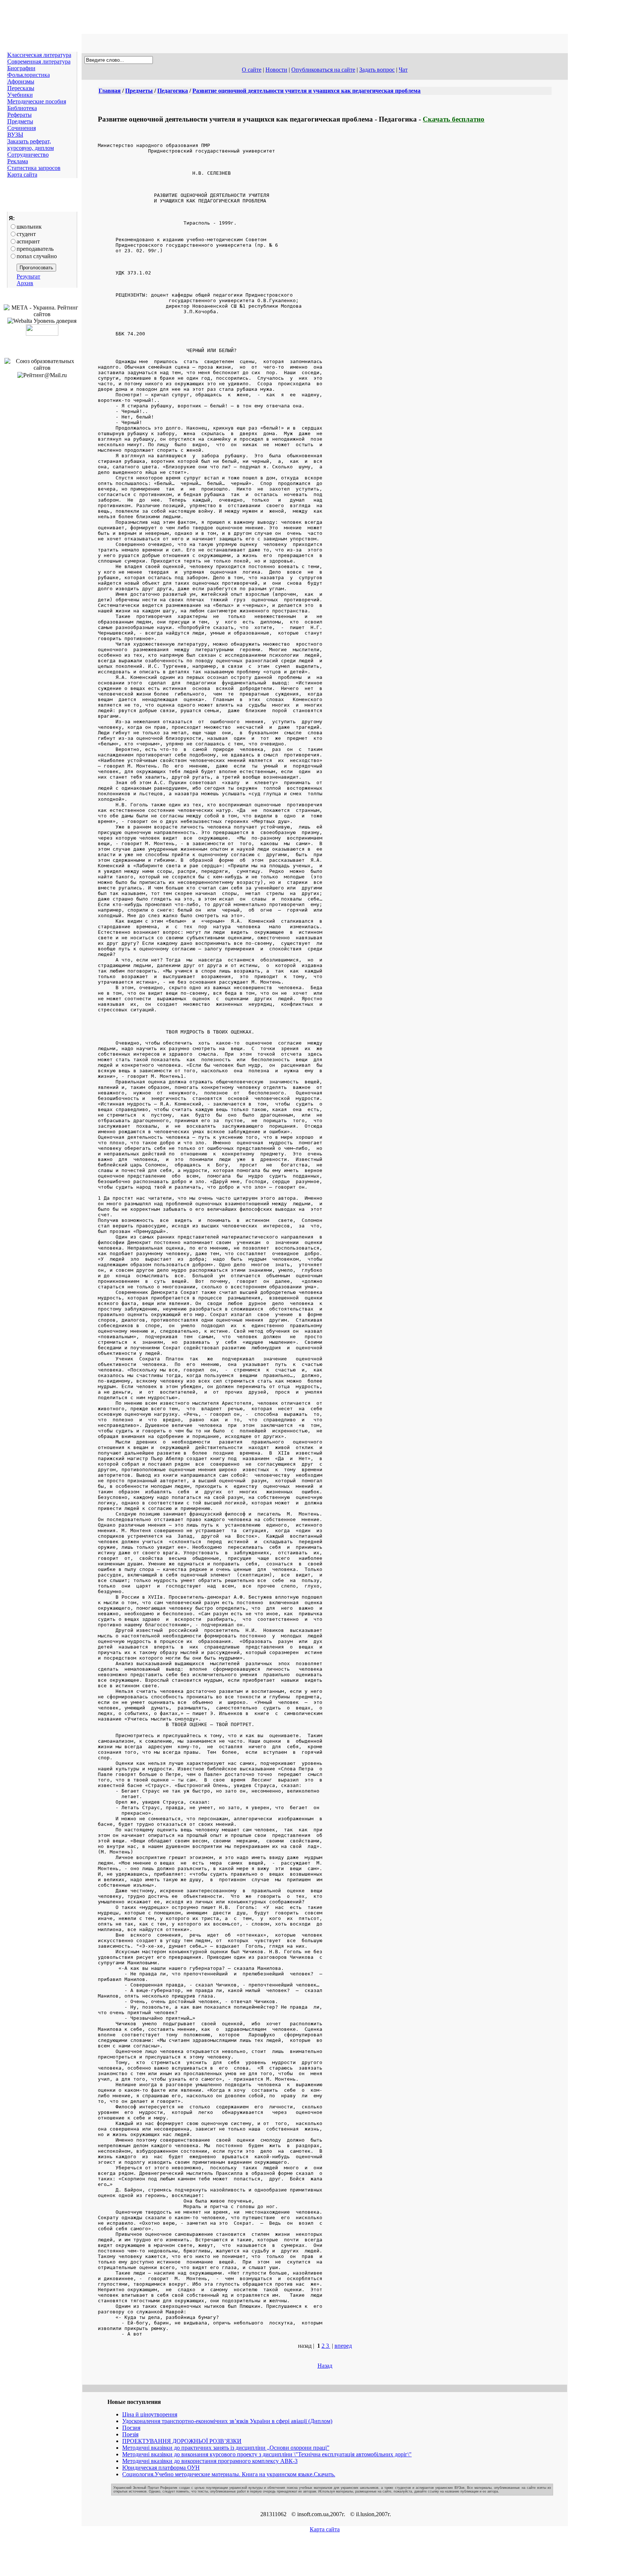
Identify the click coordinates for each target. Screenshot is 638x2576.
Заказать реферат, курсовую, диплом (31, 145)
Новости (276, 70)
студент (26, 234)
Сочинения (22, 128)
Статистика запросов (34, 168)
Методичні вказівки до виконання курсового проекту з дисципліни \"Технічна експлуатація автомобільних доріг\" (267, 2454)
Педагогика (173, 91)
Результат (28, 276)
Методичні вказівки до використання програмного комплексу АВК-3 (210, 2461)
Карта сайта (22, 175)
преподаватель (35, 249)
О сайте (252, 70)
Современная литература (39, 62)
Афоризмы (21, 81)
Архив (25, 283)
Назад (325, 2366)
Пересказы (21, 88)
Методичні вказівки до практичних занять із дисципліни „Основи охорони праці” (226, 2448)
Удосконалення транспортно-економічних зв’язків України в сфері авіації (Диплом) (227, 2421)
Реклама (18, 161)
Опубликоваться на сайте (323, 70)
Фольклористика (29, 75)
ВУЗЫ (15, 135)
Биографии (21, 68)
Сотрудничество (28, 155)
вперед (343, 2346)
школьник (29, 227)
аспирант (28, 241)
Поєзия (131, 2428)
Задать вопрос (377, 70)
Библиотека (22, 108)
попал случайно (37, 256)
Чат (403, 70)
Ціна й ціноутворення (150, 2414)
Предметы (20, 121)
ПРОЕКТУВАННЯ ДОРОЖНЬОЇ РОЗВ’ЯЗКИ (182, 2441)
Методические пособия (37, 101)
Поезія (130, 2434)
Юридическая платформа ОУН (161, 2468)
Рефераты (20, 115)
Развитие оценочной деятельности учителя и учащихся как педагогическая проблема (306, 91)
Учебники (20, 95)
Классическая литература (39, 55)
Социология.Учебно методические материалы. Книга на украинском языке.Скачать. (229, 2474)
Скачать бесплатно (454, 119)
